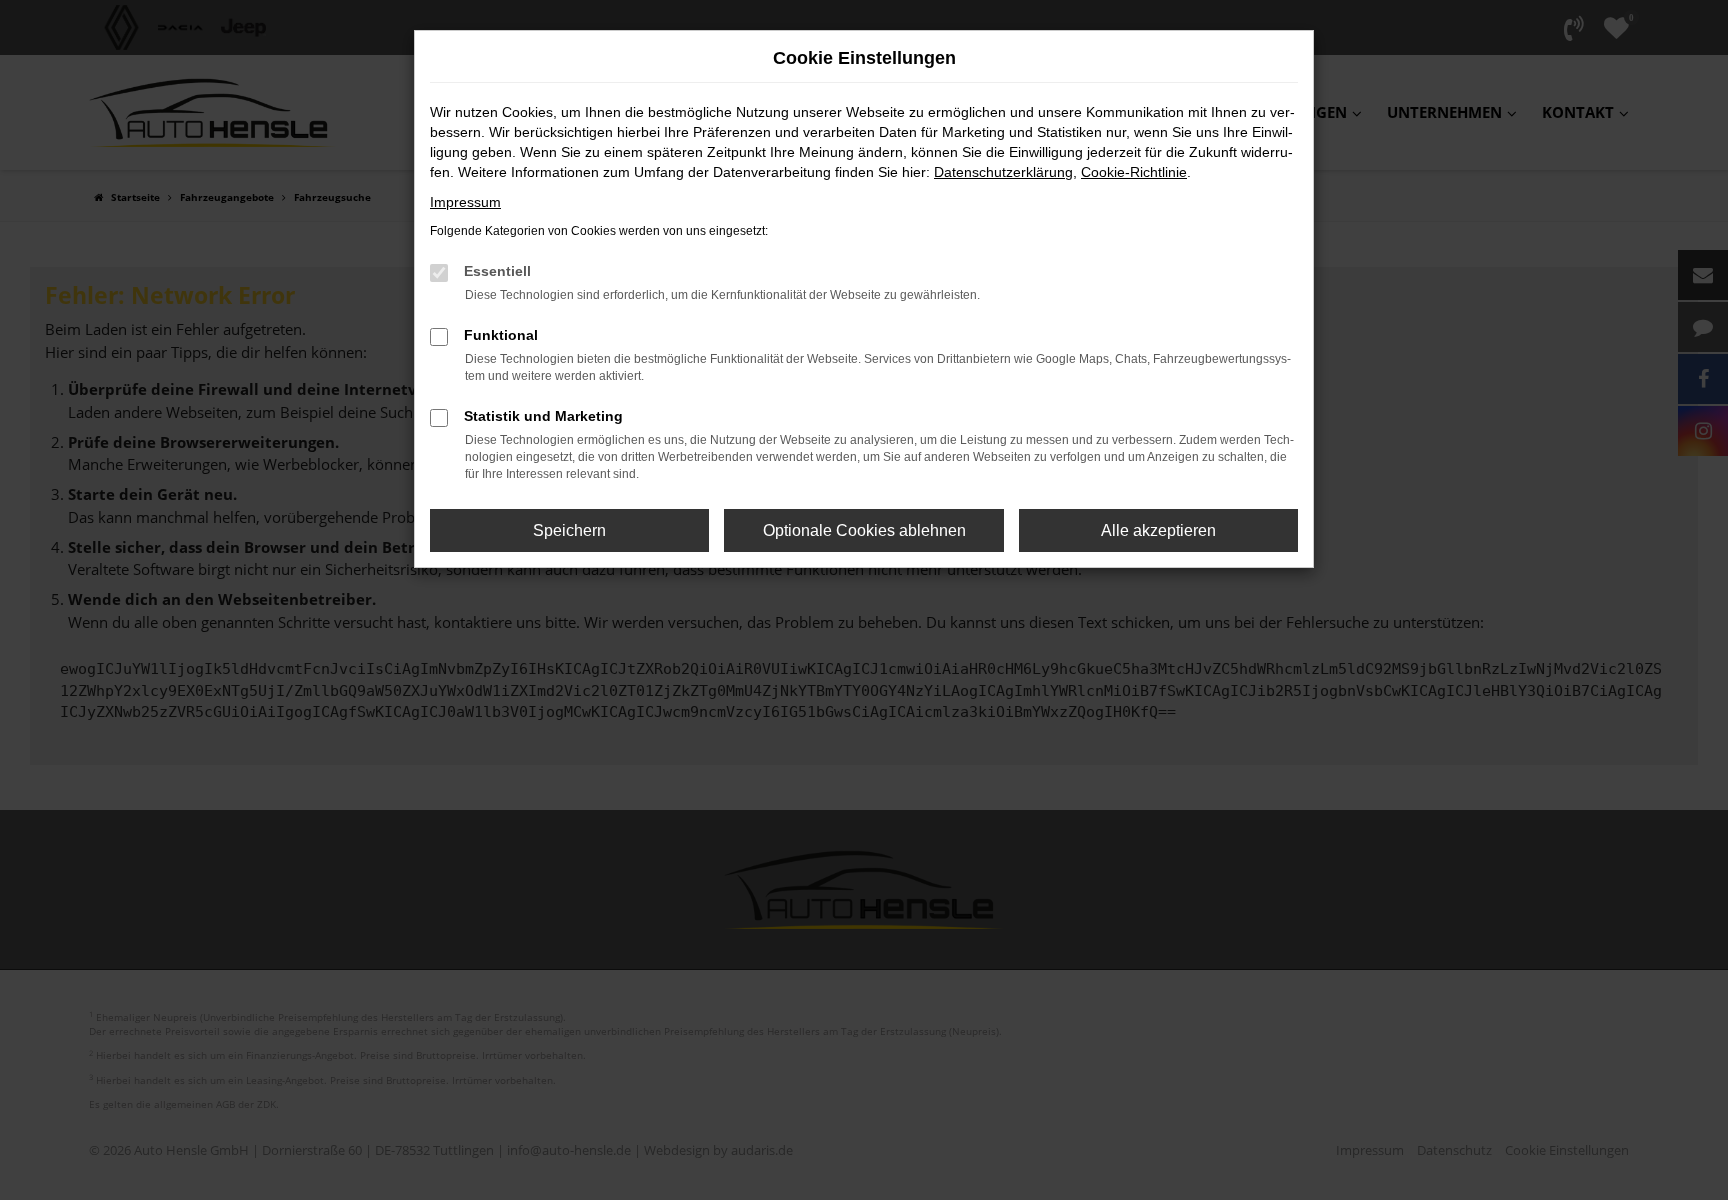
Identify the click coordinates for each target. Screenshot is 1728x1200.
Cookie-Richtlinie (1134, 172)
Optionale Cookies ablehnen (864, 530)
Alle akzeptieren (1158, 530)
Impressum (465, 202)
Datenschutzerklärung (1003, 172)
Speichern (569, 530)
